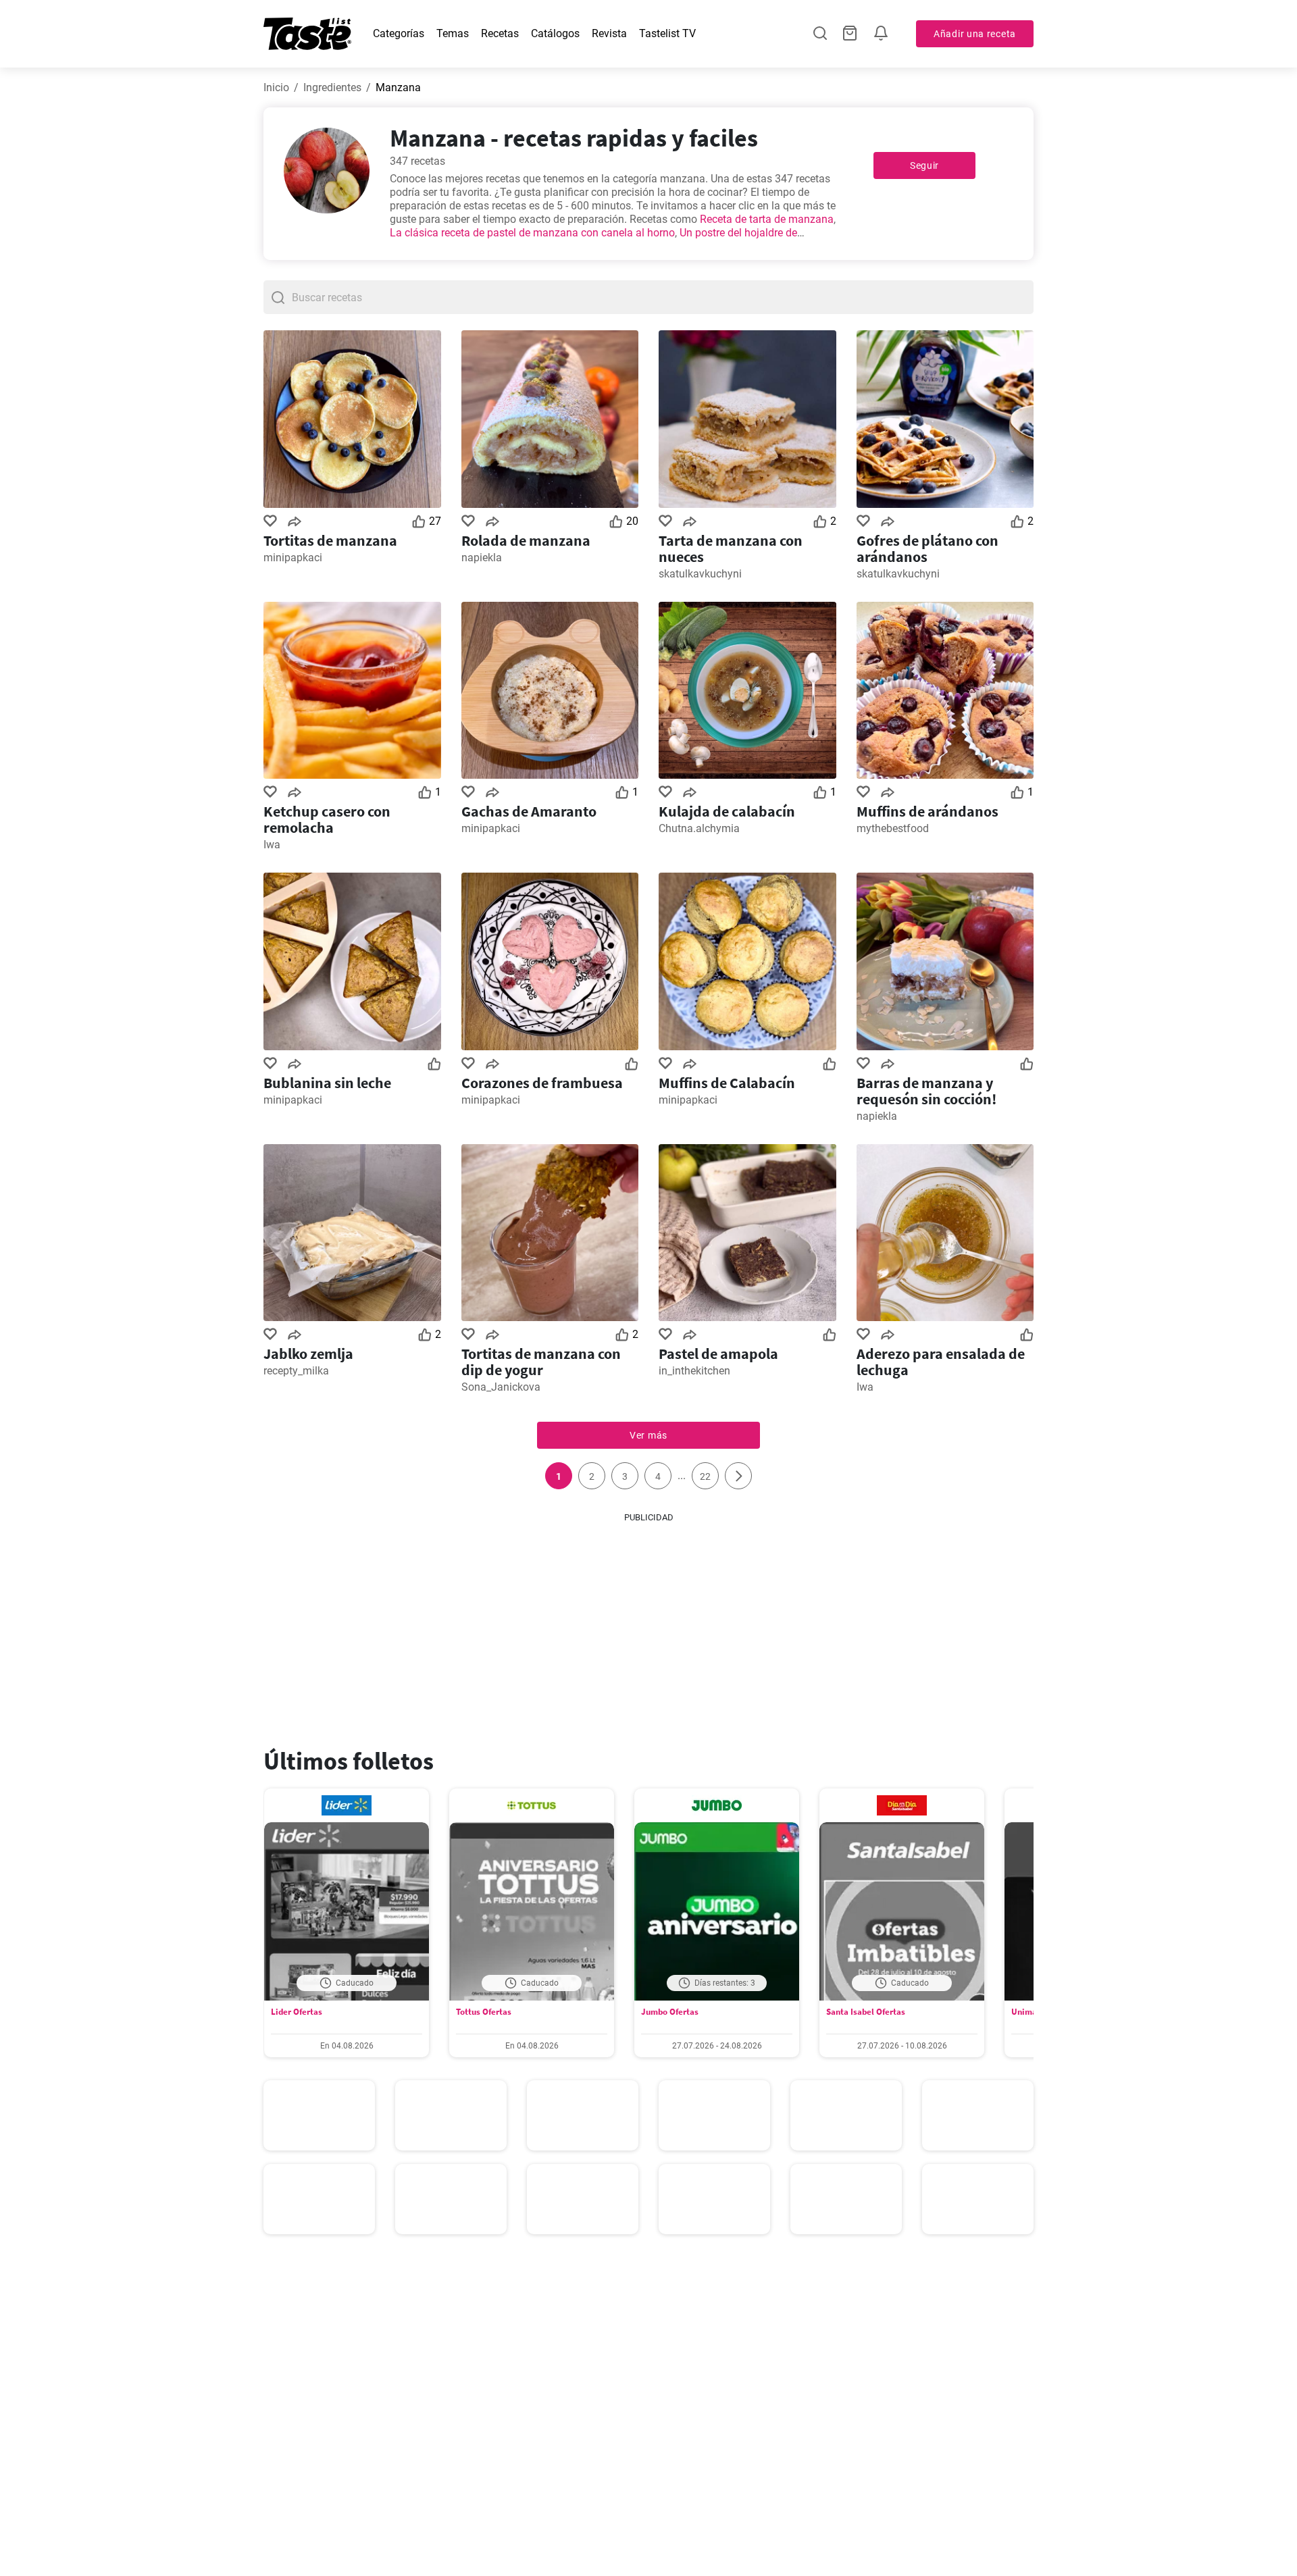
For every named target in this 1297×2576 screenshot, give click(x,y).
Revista (609, 33)
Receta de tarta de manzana (767, 219)
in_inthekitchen (694, 1371)
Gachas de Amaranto (529, 811)
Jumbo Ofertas (670, 2012)
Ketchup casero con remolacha (327, 819)
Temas (453, 33)
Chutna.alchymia (699, 828)
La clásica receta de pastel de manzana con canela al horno (532, 233)
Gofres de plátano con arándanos (927, 548)
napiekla (482, 558)
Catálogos (555, 33)
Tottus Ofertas (484, 2012)
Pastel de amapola (718, 1354)
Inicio (276, 87)
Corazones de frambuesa (542, 1083)
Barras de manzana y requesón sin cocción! (926, 1091)
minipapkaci (293, 558)
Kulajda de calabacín (727, 811)
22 (705, 1476)
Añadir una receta (975, 34)
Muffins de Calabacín (727, 1083)
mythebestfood (893, 828)
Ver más (648, 1435)
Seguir (924, 165)
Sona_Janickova (501, 1387)
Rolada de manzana (526, 540)
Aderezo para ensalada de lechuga (941, 1362)
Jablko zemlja (308, 1354)
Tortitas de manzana (330, 540)
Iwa (272, 845)
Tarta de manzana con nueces (731, 548)
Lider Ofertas (297, 2012)
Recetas (500, 33)
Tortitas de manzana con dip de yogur (541, 1362)
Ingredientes (332, 87)
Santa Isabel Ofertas (866, 2012)
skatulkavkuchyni (700, 574)
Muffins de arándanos (927, 811)
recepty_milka (296, 1371)
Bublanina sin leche (327, 1083)
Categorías (399, 33)
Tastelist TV (667, 33)
